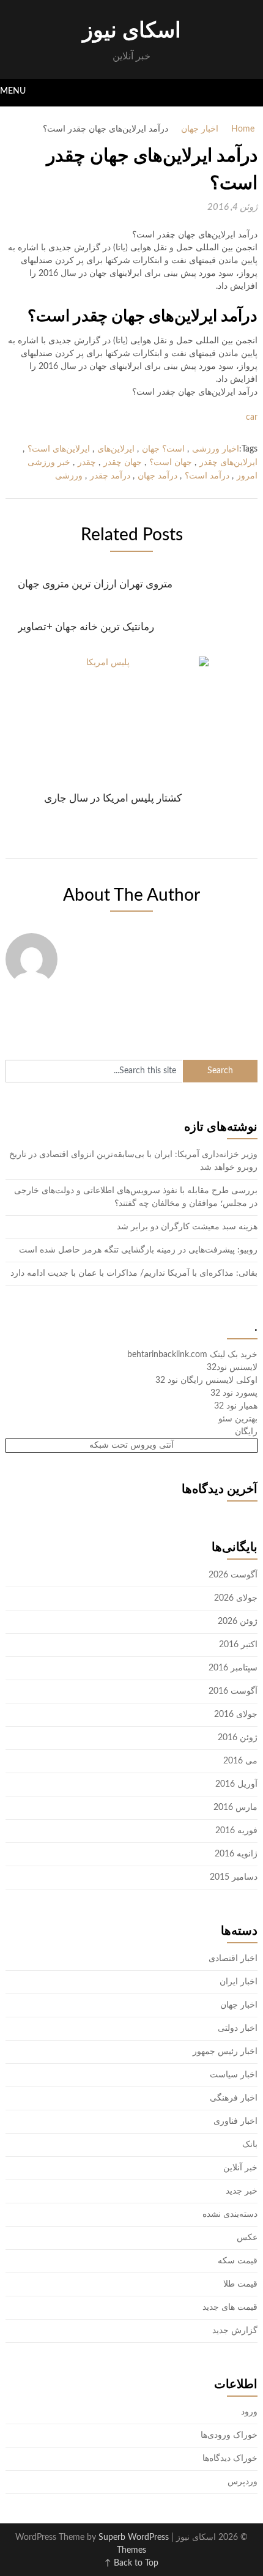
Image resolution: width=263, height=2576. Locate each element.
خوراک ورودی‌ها (229, 2435)
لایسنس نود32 (232, 1368)
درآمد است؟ (207, 476)
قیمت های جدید (230, 2307)
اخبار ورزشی (216, 449)
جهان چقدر (123, 463)
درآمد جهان (157, 476)
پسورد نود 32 (234, 1393)
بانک (250, 2145)
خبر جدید (242, 2191)
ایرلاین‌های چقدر (228, 463)
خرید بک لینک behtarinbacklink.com (192, 1355)
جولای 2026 (236, 1598)
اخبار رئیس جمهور (225, 2052)
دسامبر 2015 (234, 1877)
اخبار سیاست (234, 2075)
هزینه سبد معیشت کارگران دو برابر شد (187, 1227)
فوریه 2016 (236, 1831)
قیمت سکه (238, 2261)
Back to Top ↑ (131, 2563)
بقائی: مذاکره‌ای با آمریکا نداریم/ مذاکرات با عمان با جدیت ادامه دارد (134, 1273)
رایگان (246, 1432)
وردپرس (243, 2482)
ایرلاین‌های (116, 449)
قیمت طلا (240, 2284)
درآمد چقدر (110, 476)
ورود (249, 2412)
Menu (13, 91)
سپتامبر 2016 (233, 1668)
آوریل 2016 (236, 1784)
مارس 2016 (235, 1807)
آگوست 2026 (233, 1575)
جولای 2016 (236, 1714)
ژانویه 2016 (236, 1854)
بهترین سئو (238, 1419)
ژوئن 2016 (238, 1738)
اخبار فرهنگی (234, 2098)
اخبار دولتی (238, 2028)
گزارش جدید (235, 2331)
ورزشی (69, 476)
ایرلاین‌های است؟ (59, 449)
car (252, 417)
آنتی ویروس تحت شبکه (131, 1445)
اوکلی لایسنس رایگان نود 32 (206, 1380)
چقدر (87, 463)
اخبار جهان (200, 129)
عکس (247, 2238)
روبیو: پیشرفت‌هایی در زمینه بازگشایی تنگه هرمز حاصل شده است (138, 1250)
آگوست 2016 (233, 1691)
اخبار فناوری (235, 2121)
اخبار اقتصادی (233, 1959)
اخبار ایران (239, 1982)
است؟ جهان (163, 449)
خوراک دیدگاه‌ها (230, 2459)
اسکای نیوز (132, 31)
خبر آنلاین (240, 2168)
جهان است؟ (171, 463)
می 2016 (240, 1761)
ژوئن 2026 (238, 1621)
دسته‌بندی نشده (230, 2214)
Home (243, 129)
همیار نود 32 (236, 1406)
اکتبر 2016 (238, 1645)
